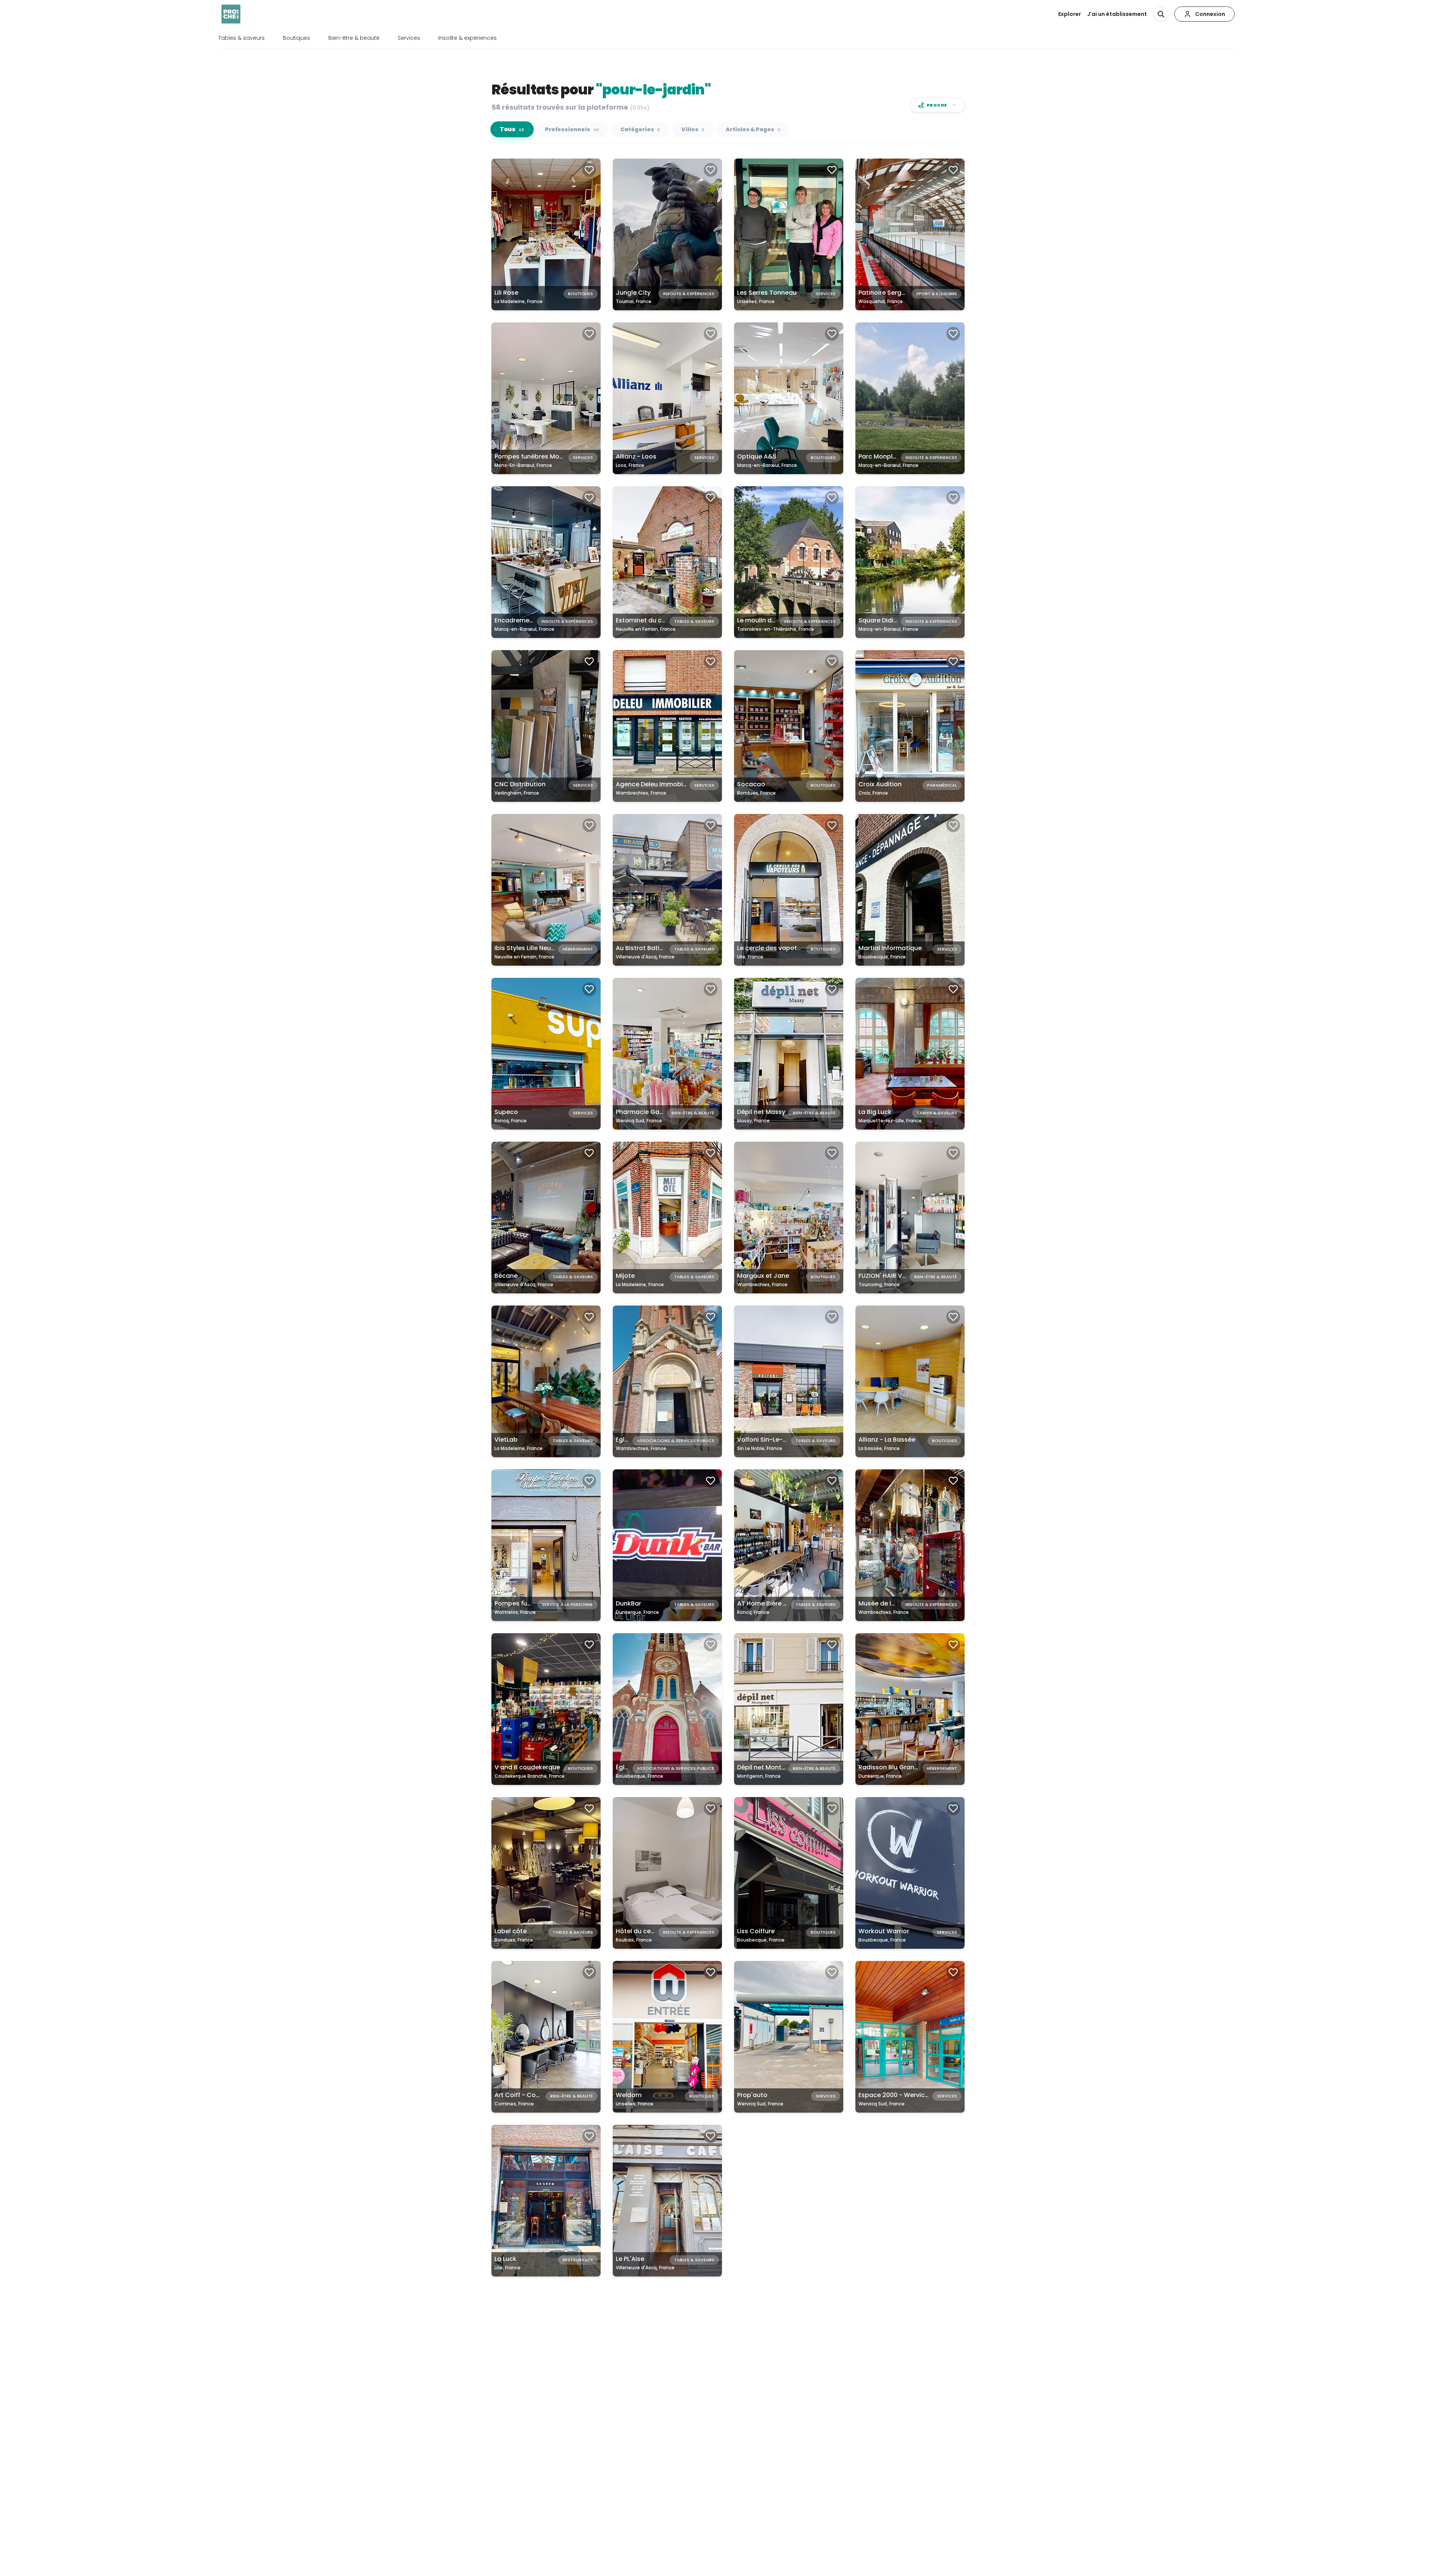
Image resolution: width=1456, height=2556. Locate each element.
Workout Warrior (884, 1931)
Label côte (511, 1931)
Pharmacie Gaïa (641, 1112)
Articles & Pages (753, 129)
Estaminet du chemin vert (655, 620)
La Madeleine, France (519, 301)
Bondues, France (756, 793)
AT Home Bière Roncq (770, 1603)
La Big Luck (875, 1112)
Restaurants (578, 2260)
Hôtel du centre (639, 1931)
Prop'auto (752, 2095)
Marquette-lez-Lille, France (890, 1121)
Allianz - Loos (636, 456)
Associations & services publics (676, 1441)
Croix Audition (880, 784)
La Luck (505, 2259)
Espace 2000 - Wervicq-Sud (901, 2095)
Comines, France (514, 2104)
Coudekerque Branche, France (530, 1776)
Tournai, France (634, 301)
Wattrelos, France (515, 1612)
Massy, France (753, 1121)
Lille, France (750, 957)
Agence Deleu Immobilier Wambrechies (676, 784)
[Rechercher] (1161, 14)
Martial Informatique (890, 948)
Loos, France (630, 465)
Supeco (506, 1112)
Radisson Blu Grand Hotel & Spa (907, 1767)
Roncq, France (511, 1121)
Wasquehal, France (881, 301)
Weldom (629, 2095)
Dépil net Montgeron (768, 1767)
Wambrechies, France (641, 793)
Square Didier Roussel (892, 620)
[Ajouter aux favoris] (589, 170)
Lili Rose (506, 293)
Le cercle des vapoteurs (774, 948)
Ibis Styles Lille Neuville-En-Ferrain (546, 948)
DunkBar (628, 1603)
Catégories (640, 129)
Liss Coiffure (756, 1931)
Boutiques (297, 38)
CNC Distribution (520, 784)
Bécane (506, 1276)
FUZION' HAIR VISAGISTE (894, 1276)
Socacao (751, 784)
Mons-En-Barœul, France (523, 465)
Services (409, 38)
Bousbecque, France (882, 957)
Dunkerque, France (637, 1612)
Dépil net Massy (761, 1112)
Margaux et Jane (763, 1276)
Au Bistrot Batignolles (649, 948)
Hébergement (578, 949)
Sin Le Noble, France (760, 1448)
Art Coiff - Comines (524, 2095)
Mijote (625, 1276)
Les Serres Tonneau (767, 293)
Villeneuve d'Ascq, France (645, 957)
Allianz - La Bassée (887, 1440)
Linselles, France (756, 301)
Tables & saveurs (242, 38)
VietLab (506, 1440)
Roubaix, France (634, 1940)
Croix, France (873, 793)
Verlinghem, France (517, 793)
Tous (512, 130)
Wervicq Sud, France (639, 1121)
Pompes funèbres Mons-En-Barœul (548, 456)
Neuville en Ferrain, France (646, 629)
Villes (693, 129)
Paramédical (942, 785)
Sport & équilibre (937, 294)
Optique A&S (757, 456)
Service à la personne (567, 1604)
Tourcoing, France (879, 1284)
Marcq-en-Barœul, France (767, 465)
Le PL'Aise (630, 2259)
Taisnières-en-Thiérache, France (776, 629)
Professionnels (572, 129)
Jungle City (633, 293)
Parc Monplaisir (882, 456)
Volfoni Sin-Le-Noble (769, 1440)
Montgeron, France (759, 1776)
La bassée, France (879, 1448)
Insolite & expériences (468, 38)
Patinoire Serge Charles (894, 293)
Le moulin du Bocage (769, 620)
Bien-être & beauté (354, 38)
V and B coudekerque (527, 1767)
